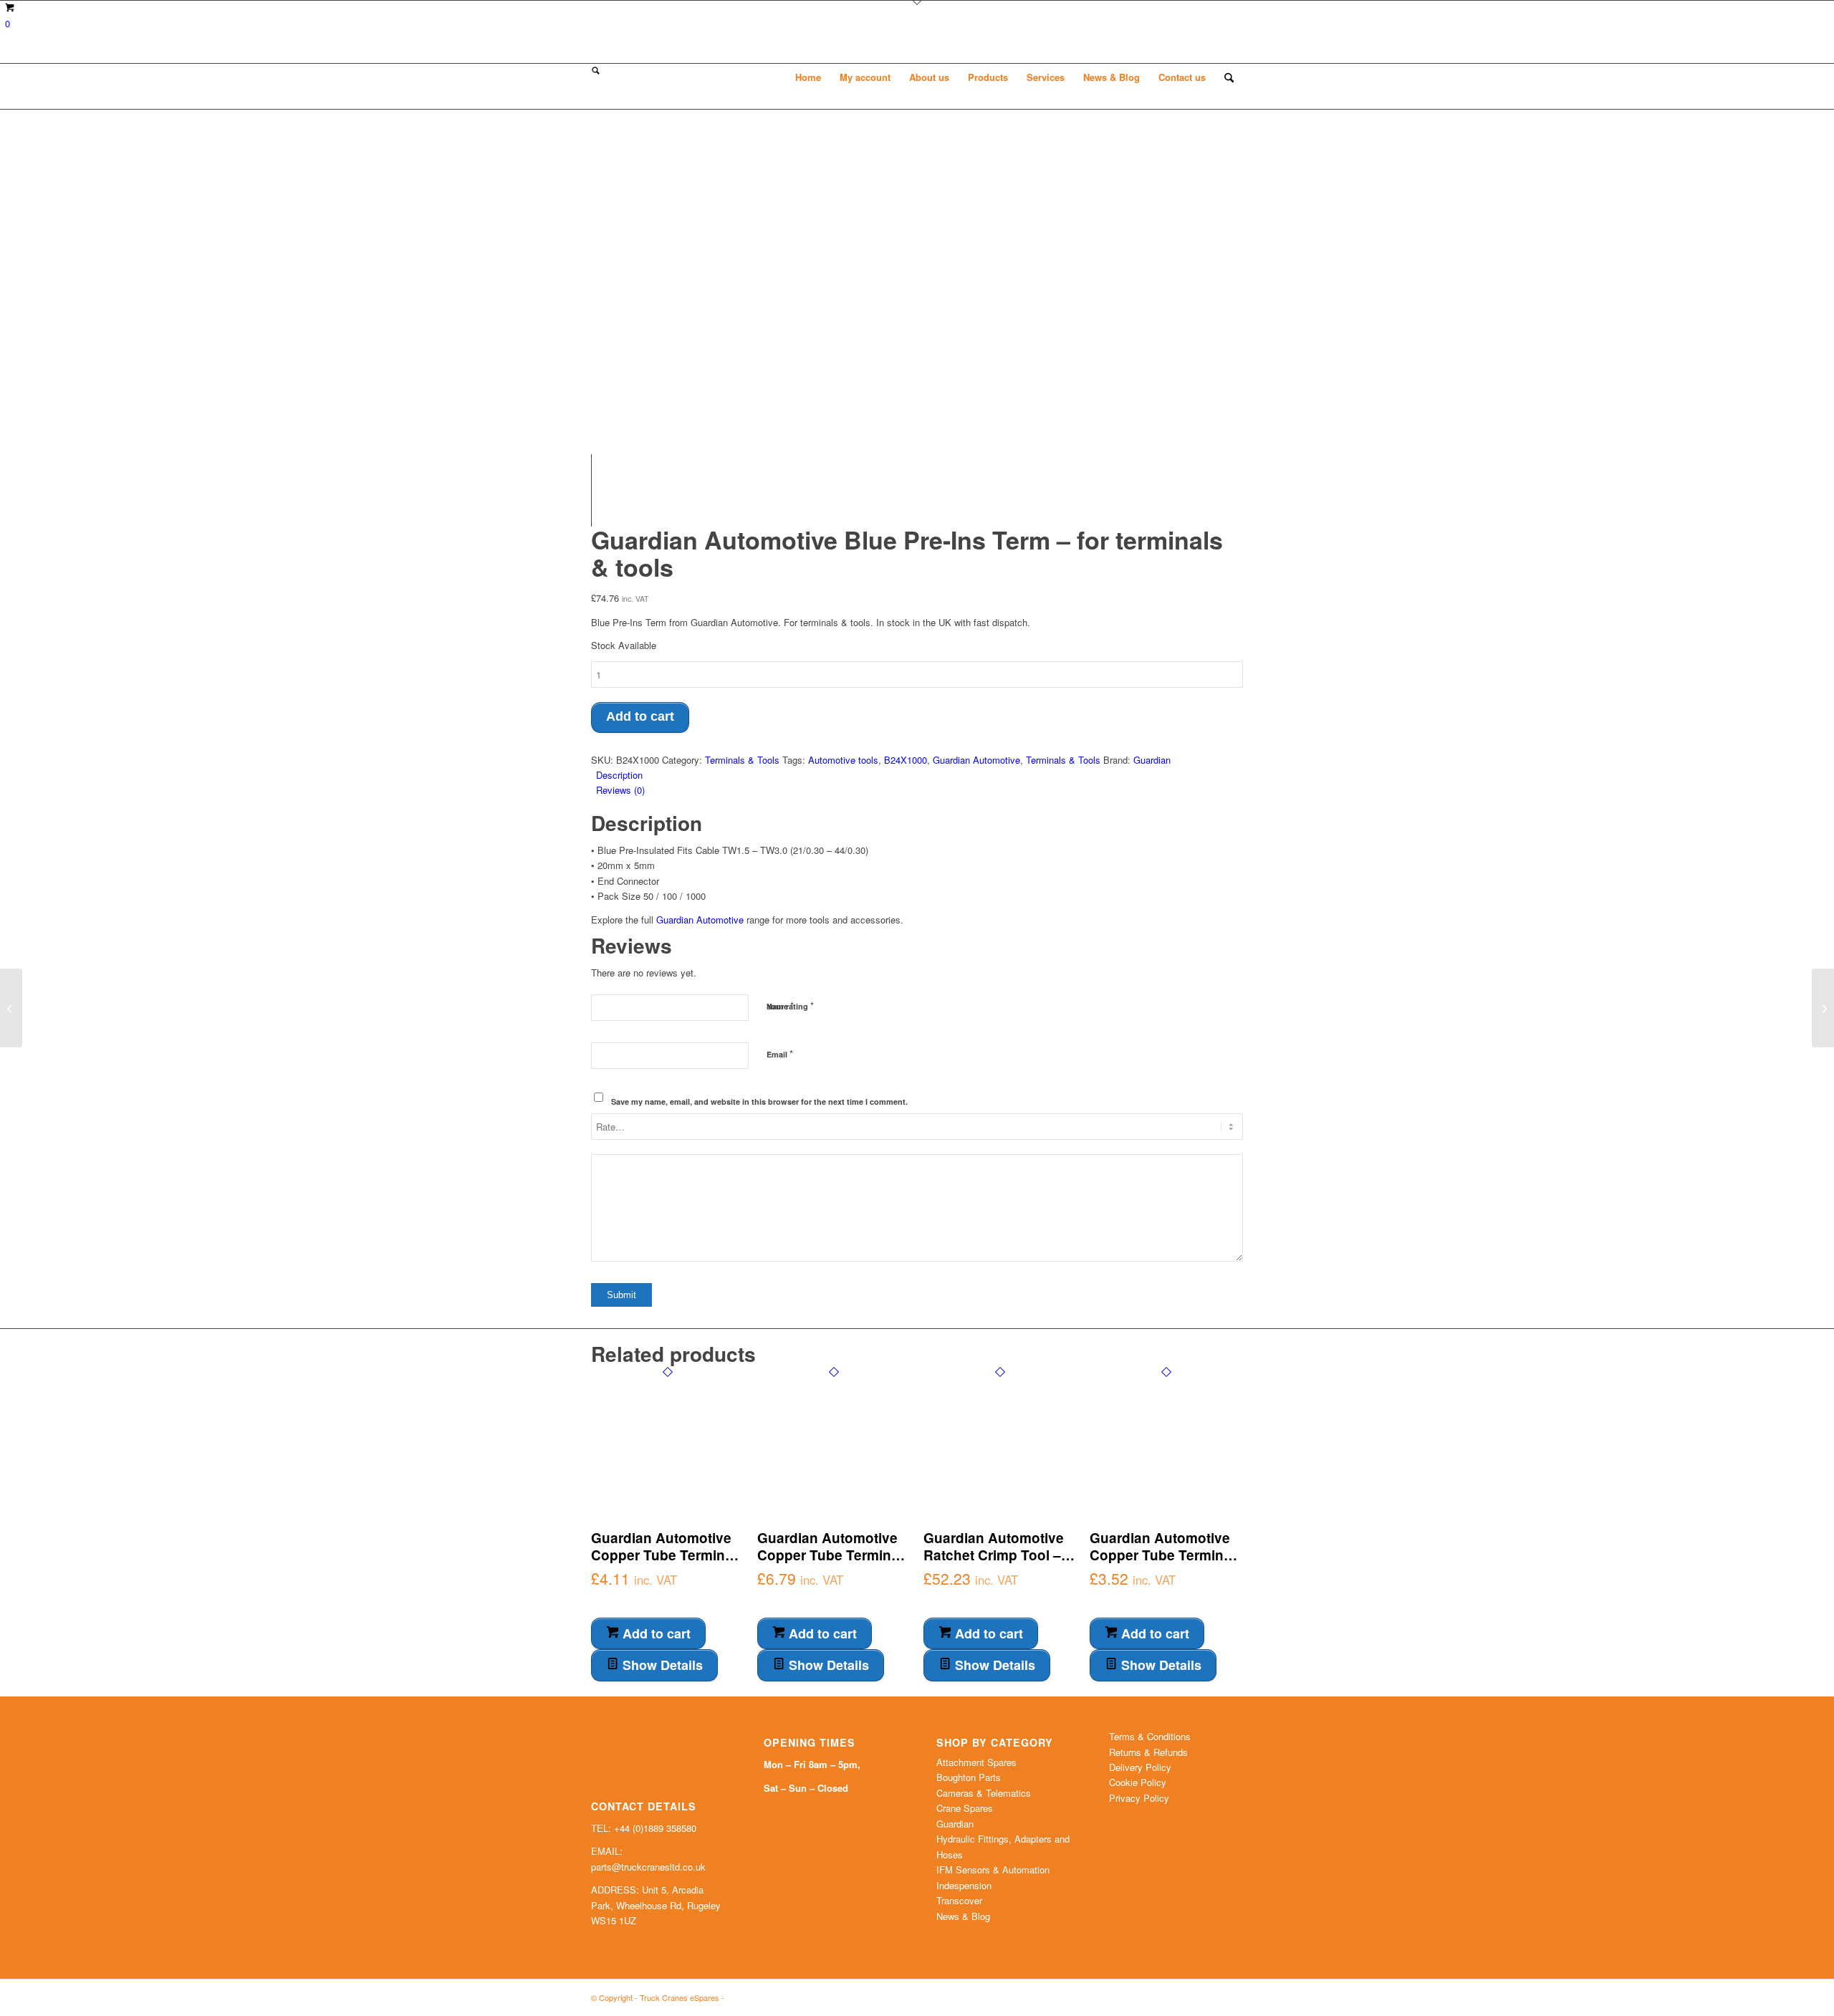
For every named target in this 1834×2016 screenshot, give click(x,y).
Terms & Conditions (1150, 1736)
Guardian (1152, 760)
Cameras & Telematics (984, 1793)
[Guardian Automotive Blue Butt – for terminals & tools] (1823, 1008)
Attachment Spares (976, 1762)
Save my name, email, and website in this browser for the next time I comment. (759, 1101)
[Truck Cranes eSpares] (698, 77)
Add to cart (640, 716)
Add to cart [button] (655, 1633)
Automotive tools (843, 760)
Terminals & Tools (742, 760)
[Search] (1229, 77)
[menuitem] (808, 77)
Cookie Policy (1138, 1782)
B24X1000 (906, 760)
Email (780, 1053)
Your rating (790, 1005)
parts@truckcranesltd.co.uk (648, 1867)
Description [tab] (619, 775)
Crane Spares (965, 1808)
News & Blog (963, 1916)
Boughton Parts (969, 1777)
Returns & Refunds (1148, 1752)
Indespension (964, 1885)
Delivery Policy (1140, 1767)
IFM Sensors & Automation (993, 1869)
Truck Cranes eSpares (680, 1997)
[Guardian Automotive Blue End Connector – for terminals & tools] (11, 1008)
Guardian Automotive (976, 760)
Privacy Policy (1139, 1798)
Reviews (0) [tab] (620, 790)
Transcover (959, 1900)
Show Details (661, 1665)
